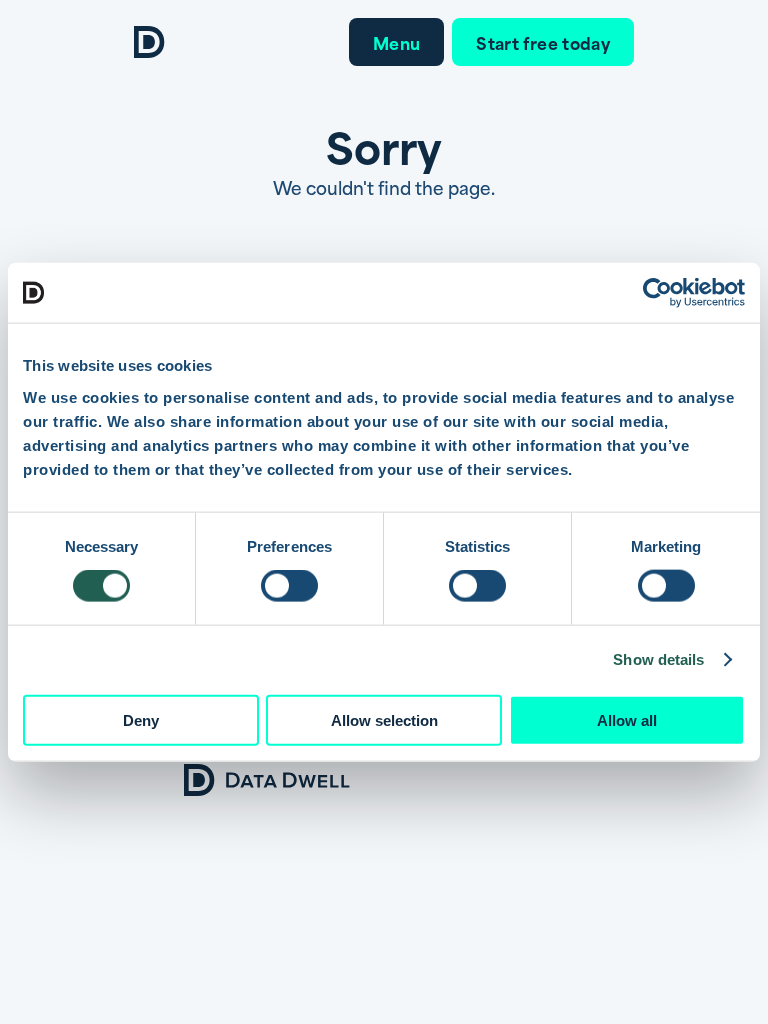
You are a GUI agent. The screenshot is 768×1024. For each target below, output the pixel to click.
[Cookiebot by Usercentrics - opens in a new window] (657, 293)
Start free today (543, 42)
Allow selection (384, 719)
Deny (141, 719)
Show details (658, 659)
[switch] (289, 586)
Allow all (627, 719)
